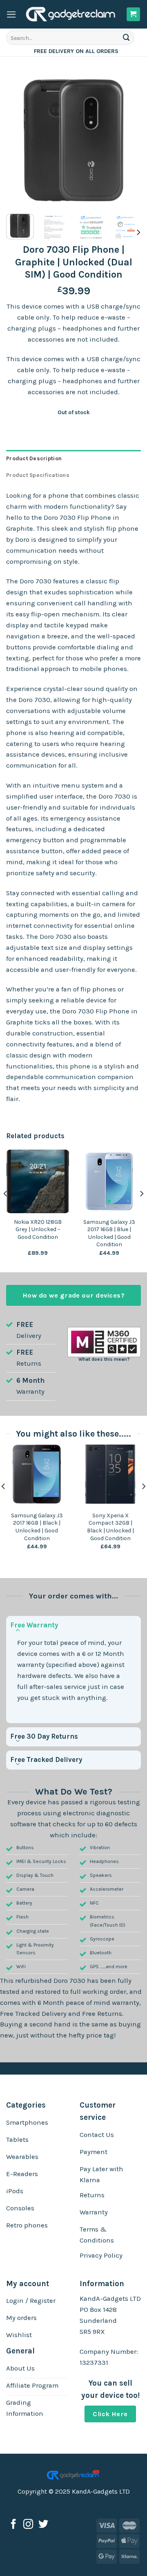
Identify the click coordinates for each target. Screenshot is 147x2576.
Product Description (34, 458)
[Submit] (127, 38)
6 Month (30, 1381)
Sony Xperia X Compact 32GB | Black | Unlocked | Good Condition (110, 1527)
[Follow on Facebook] (13, 2525)
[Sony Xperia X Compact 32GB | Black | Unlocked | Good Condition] (110, 1474)
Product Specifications (38, 475)
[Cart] (134, 14)
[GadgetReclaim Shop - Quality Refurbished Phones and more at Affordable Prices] (71, 14)
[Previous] (19, 140)
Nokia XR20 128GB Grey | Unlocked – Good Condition (38, 1230)
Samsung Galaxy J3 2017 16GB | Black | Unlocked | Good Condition (37, 1527)
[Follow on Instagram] (28, 2525)
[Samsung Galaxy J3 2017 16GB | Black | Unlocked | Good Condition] (37, 1474)
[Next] (128, 140)
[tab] (73, 459)
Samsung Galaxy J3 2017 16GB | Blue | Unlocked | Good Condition (109, 1233)
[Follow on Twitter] (43, 2525)
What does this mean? (104, 1359)
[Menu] (11, 14)
